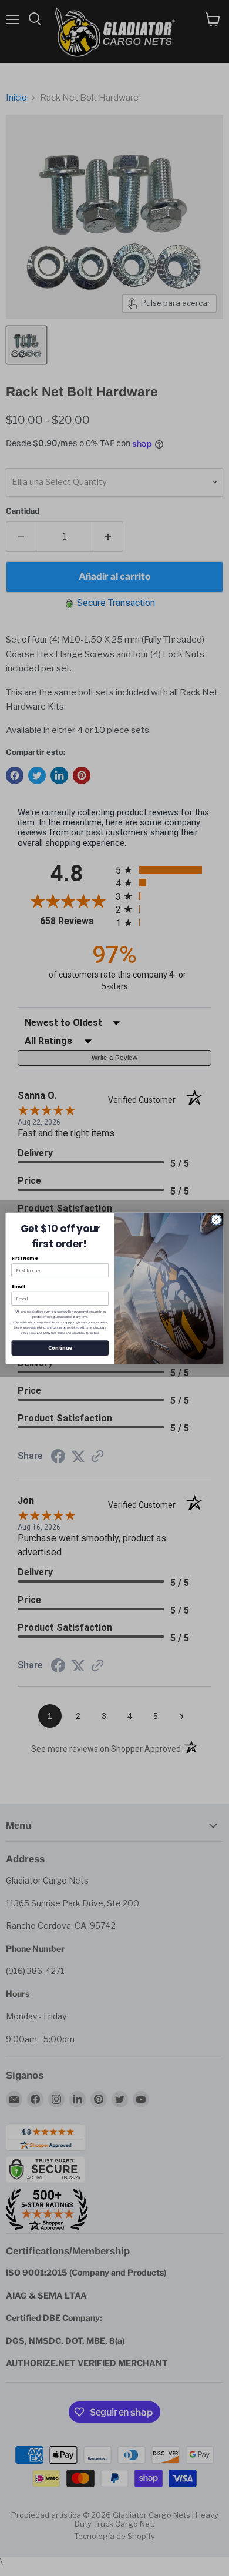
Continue (60, 1347)
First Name (25, 1258)
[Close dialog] (216, 1220)
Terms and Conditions (72, 1332)
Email (18, 1286)
